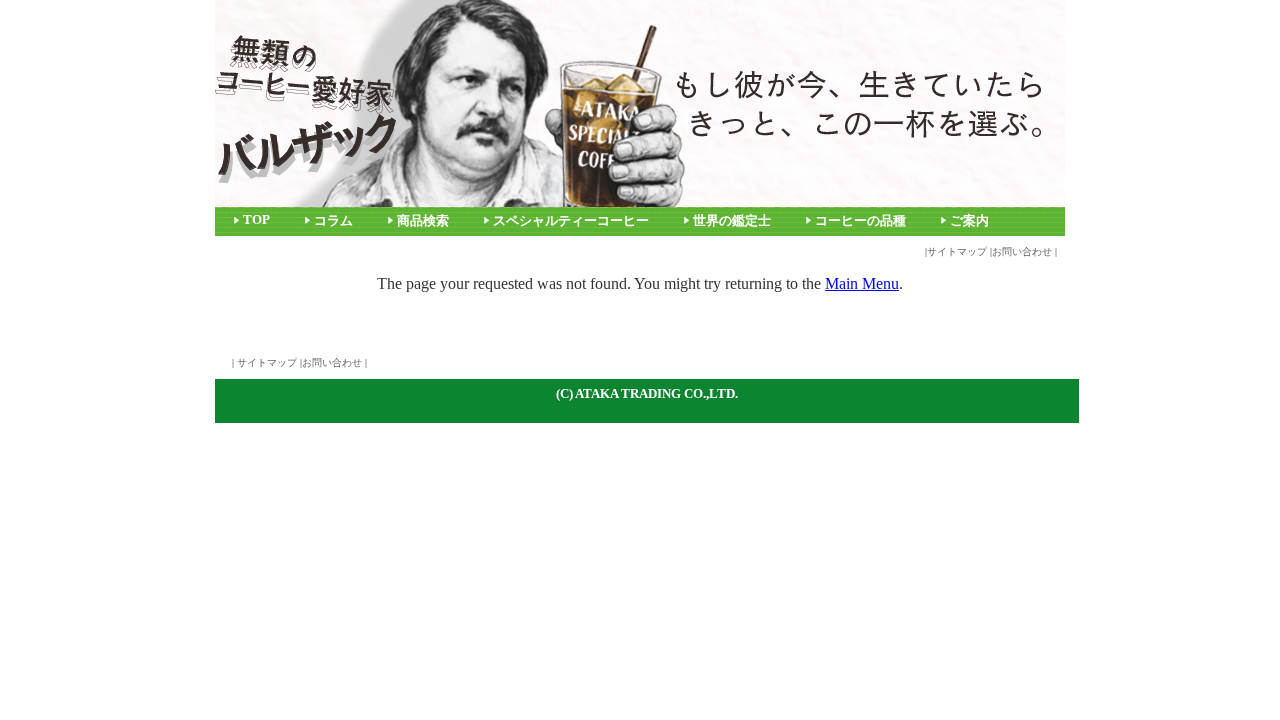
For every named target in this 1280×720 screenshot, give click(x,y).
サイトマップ (957, 251)
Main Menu (862, 283)
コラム (333, 221)
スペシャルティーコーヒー (571, 221)
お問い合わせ (1022, 251)
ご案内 (969, 221)
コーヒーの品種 (860, 221)
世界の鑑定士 (732, 221)
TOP (256, 220)
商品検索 (423, 221)
